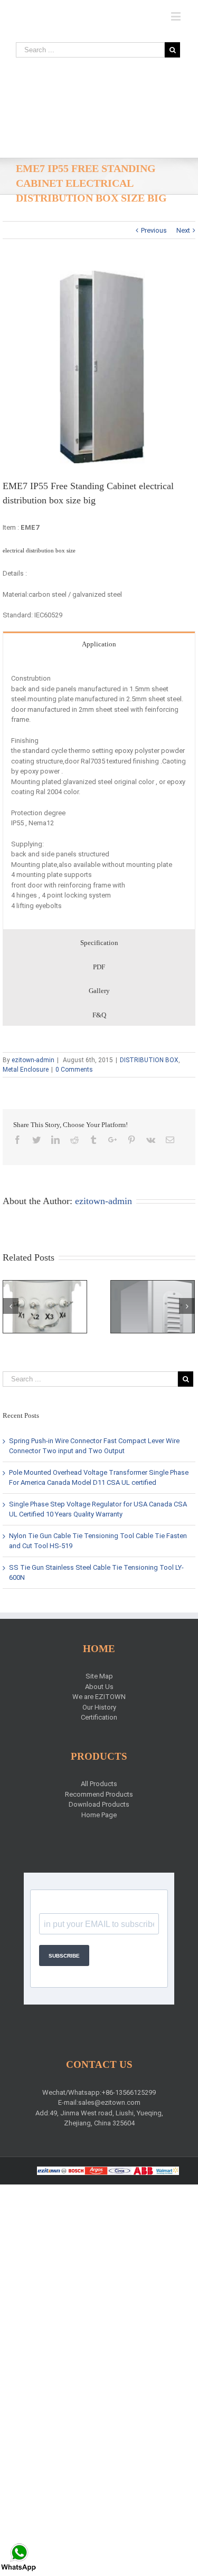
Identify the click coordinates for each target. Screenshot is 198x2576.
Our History (99, 1707)
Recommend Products (99, 1794)
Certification (99, 1717)
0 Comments (74, 1070)
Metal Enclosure (26, 1070)
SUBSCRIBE (64, 1956)
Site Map (99, 1676)
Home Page (99, 1815)
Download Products (99, 1804)
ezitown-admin (33, 1060)
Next (183, 230)
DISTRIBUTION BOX (149, 1060)
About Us (99, 1687)
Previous (154, 230)
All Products (99, 1784)
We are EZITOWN (99, 1697)
